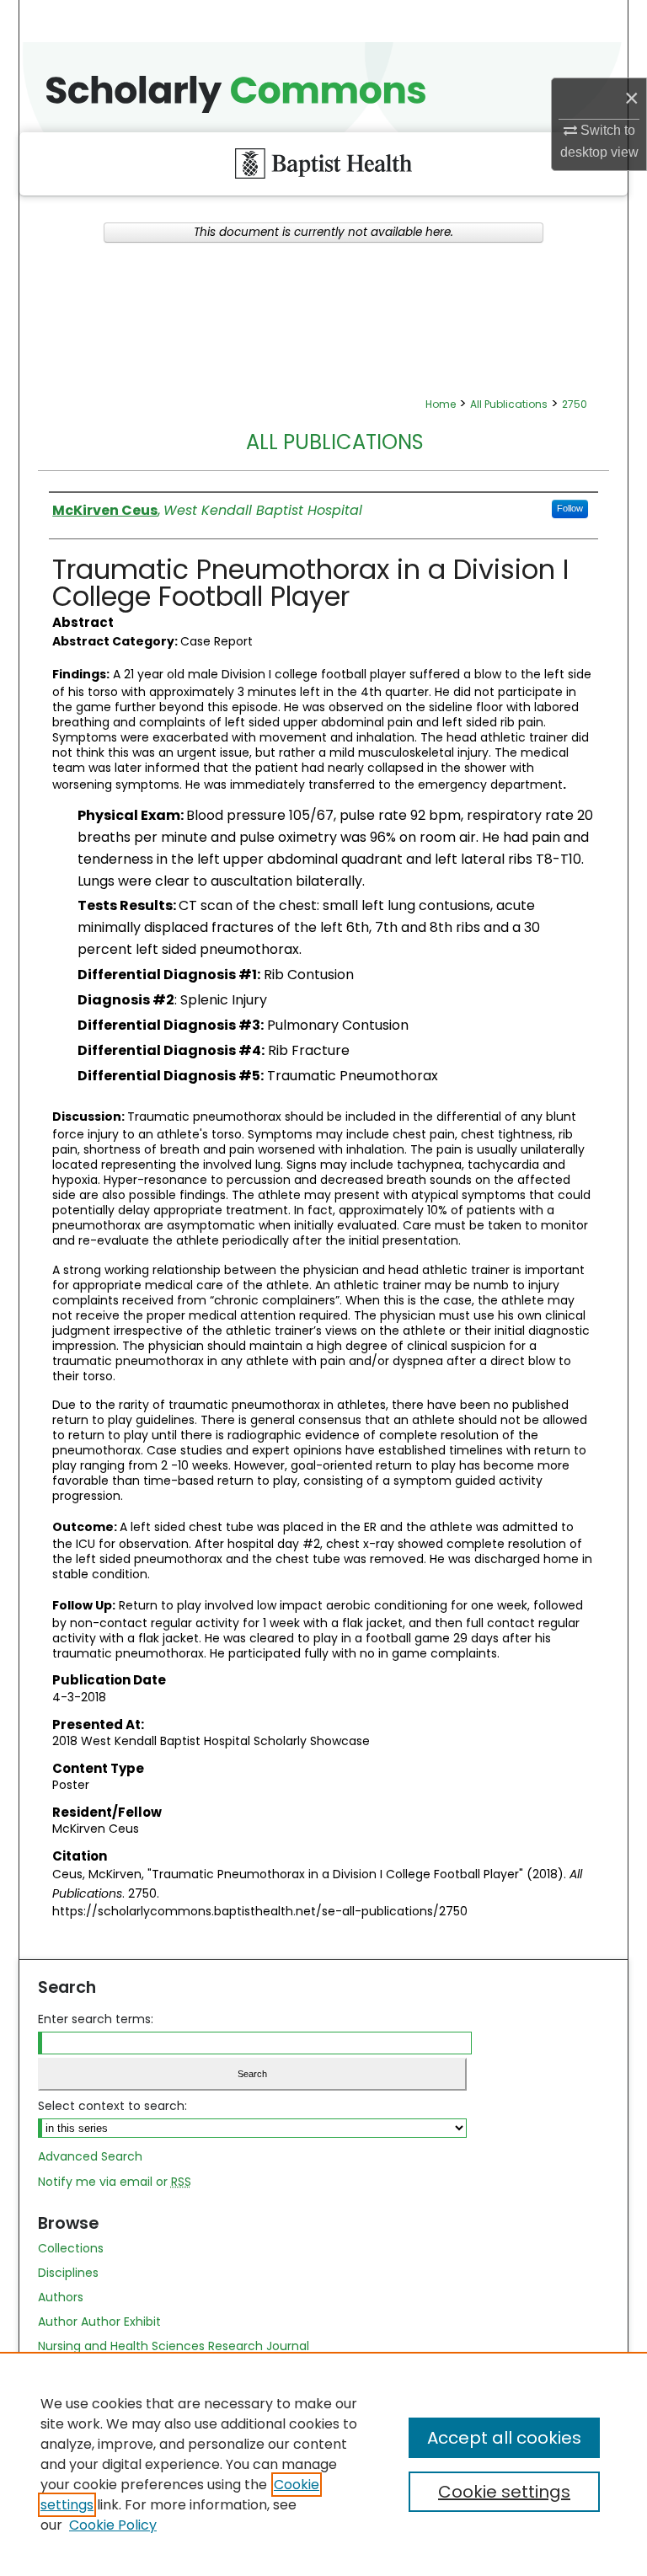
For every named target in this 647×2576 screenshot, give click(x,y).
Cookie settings (504, 2492)
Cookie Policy (113, 2525)
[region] (323, 2464)
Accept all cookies (504, 2438)
